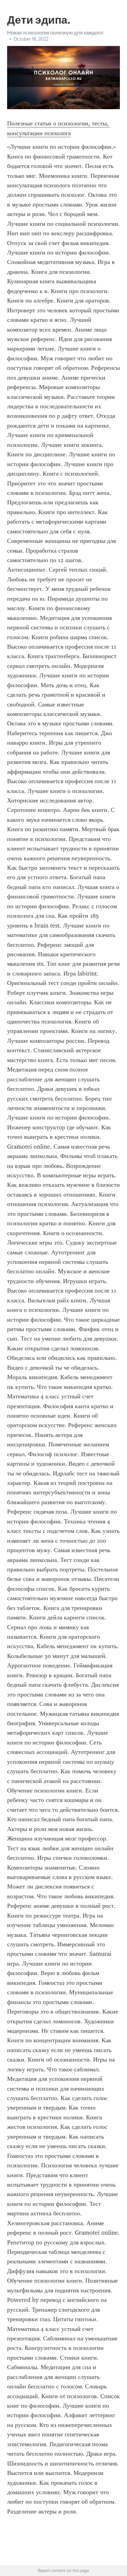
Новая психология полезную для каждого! (55, 33)
